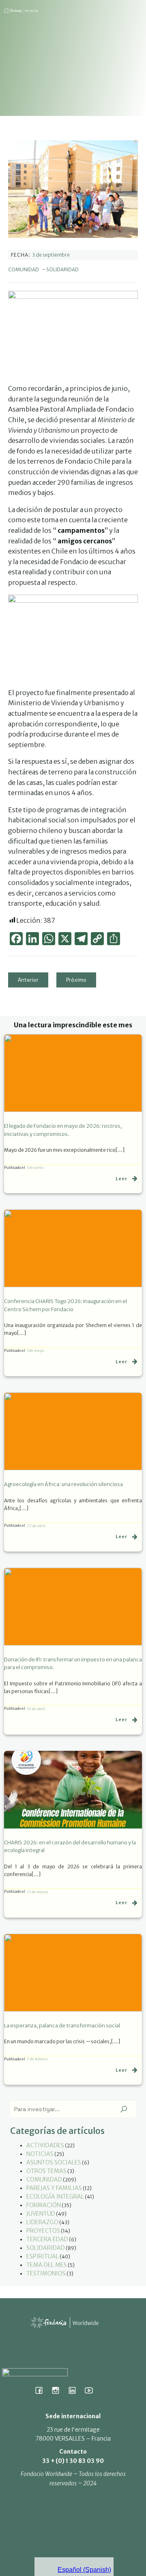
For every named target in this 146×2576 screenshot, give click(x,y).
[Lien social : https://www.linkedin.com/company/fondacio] (75, 2390)
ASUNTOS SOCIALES (54, 2162)
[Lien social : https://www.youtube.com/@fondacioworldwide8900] (92, 2390)
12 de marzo (37, 1892)
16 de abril (36, 1709)
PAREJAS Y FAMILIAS (54, 2188)
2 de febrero (37, 2059)
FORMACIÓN (44, 2205)
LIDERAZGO (42, 2222)
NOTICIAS (40, 2154)
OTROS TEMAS (46, 2171)
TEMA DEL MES (47, 2265)
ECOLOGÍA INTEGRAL (55, 2197)
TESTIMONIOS (46, 2273)
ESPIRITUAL (43, 2256)
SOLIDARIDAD (62, 269)
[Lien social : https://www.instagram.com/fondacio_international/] (59, 2390)
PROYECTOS (43, 2231)
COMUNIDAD (24, 269)
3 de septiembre (51, 255)
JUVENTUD (41, 2214)
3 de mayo (35, 1350)
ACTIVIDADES (45, 2145)
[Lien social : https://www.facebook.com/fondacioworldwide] (42, 2390)
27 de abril (36, 1526)
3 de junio (35, 1167)
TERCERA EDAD (47, 2239)
